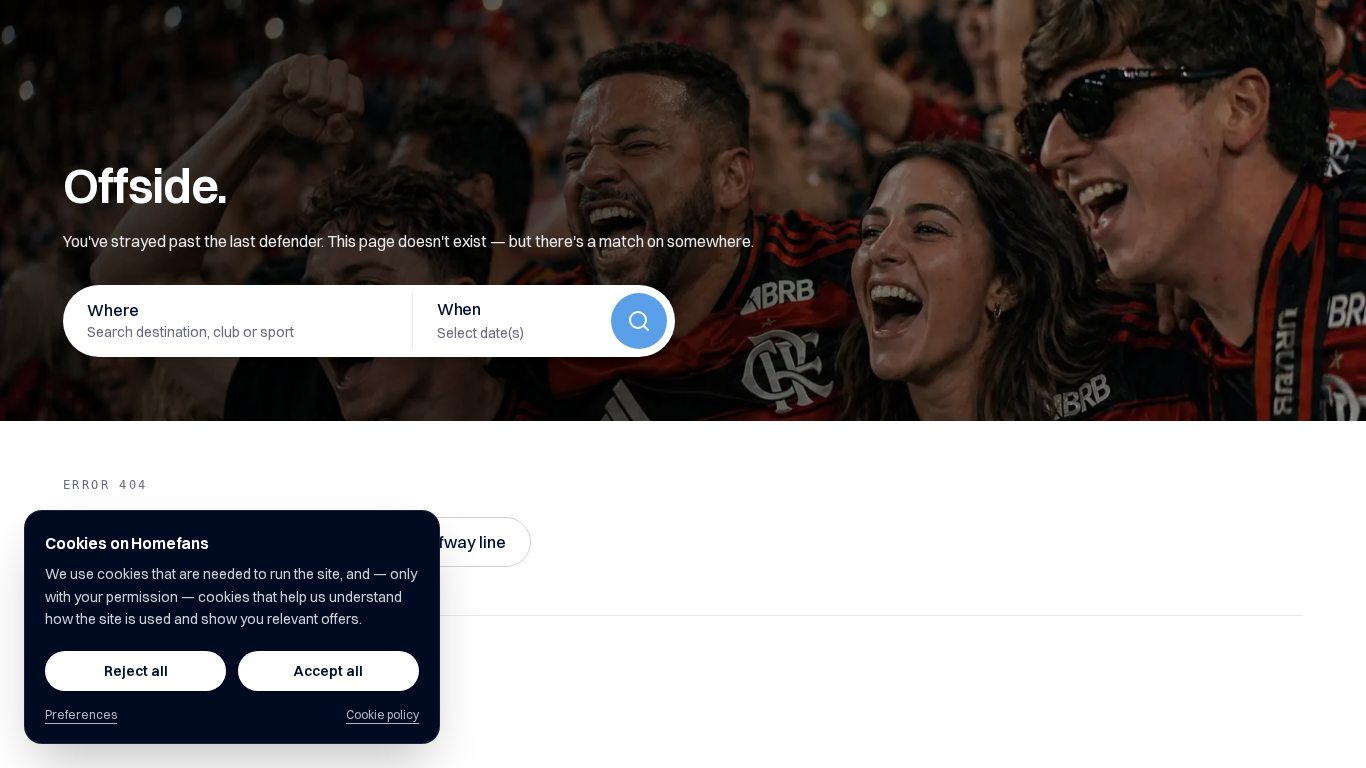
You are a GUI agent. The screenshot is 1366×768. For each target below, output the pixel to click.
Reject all (136, 671)
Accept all (328, 671)
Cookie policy (382, 714)
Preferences (81, 714)
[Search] (639, 321)
